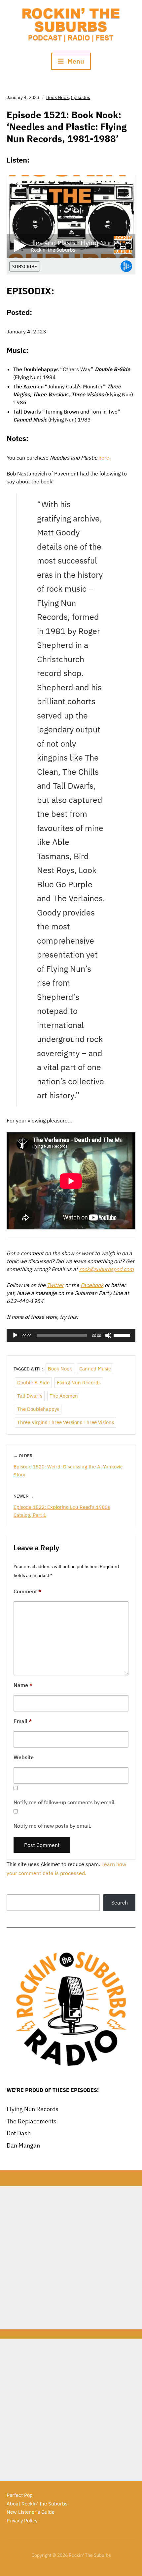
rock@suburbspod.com (106, 1269)
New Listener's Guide (31, 2512)
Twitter (55, 1285)
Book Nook (57, 97)
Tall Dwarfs (30, 1396)
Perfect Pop (20, 2495)
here (104, 458)
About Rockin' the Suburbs (37, 2504)
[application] (71, 1335)
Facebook (92, 1285)
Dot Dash (19, 2133)
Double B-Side (33, 1383)
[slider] (123, 1335)
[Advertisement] (71, 2257)
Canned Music (95, 1369)
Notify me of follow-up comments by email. (65, 1802)
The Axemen (64, 1396)
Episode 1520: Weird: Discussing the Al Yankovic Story (68, 1471)
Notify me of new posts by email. (52, 1826)
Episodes (81, 97)
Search (120, 1903)
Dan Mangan (23, 2145)
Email (23, 1721)
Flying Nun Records (79, 1383)
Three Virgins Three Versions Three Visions (66, 1422)
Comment (28, 1591)
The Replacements (32, 2121)
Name (23, 1685)
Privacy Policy (22, 2521)
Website (24, 1757)
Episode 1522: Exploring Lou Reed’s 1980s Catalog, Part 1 (62, 1511)
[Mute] (108, 1335)
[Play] (15, 1335)
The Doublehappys (38, 1409)
